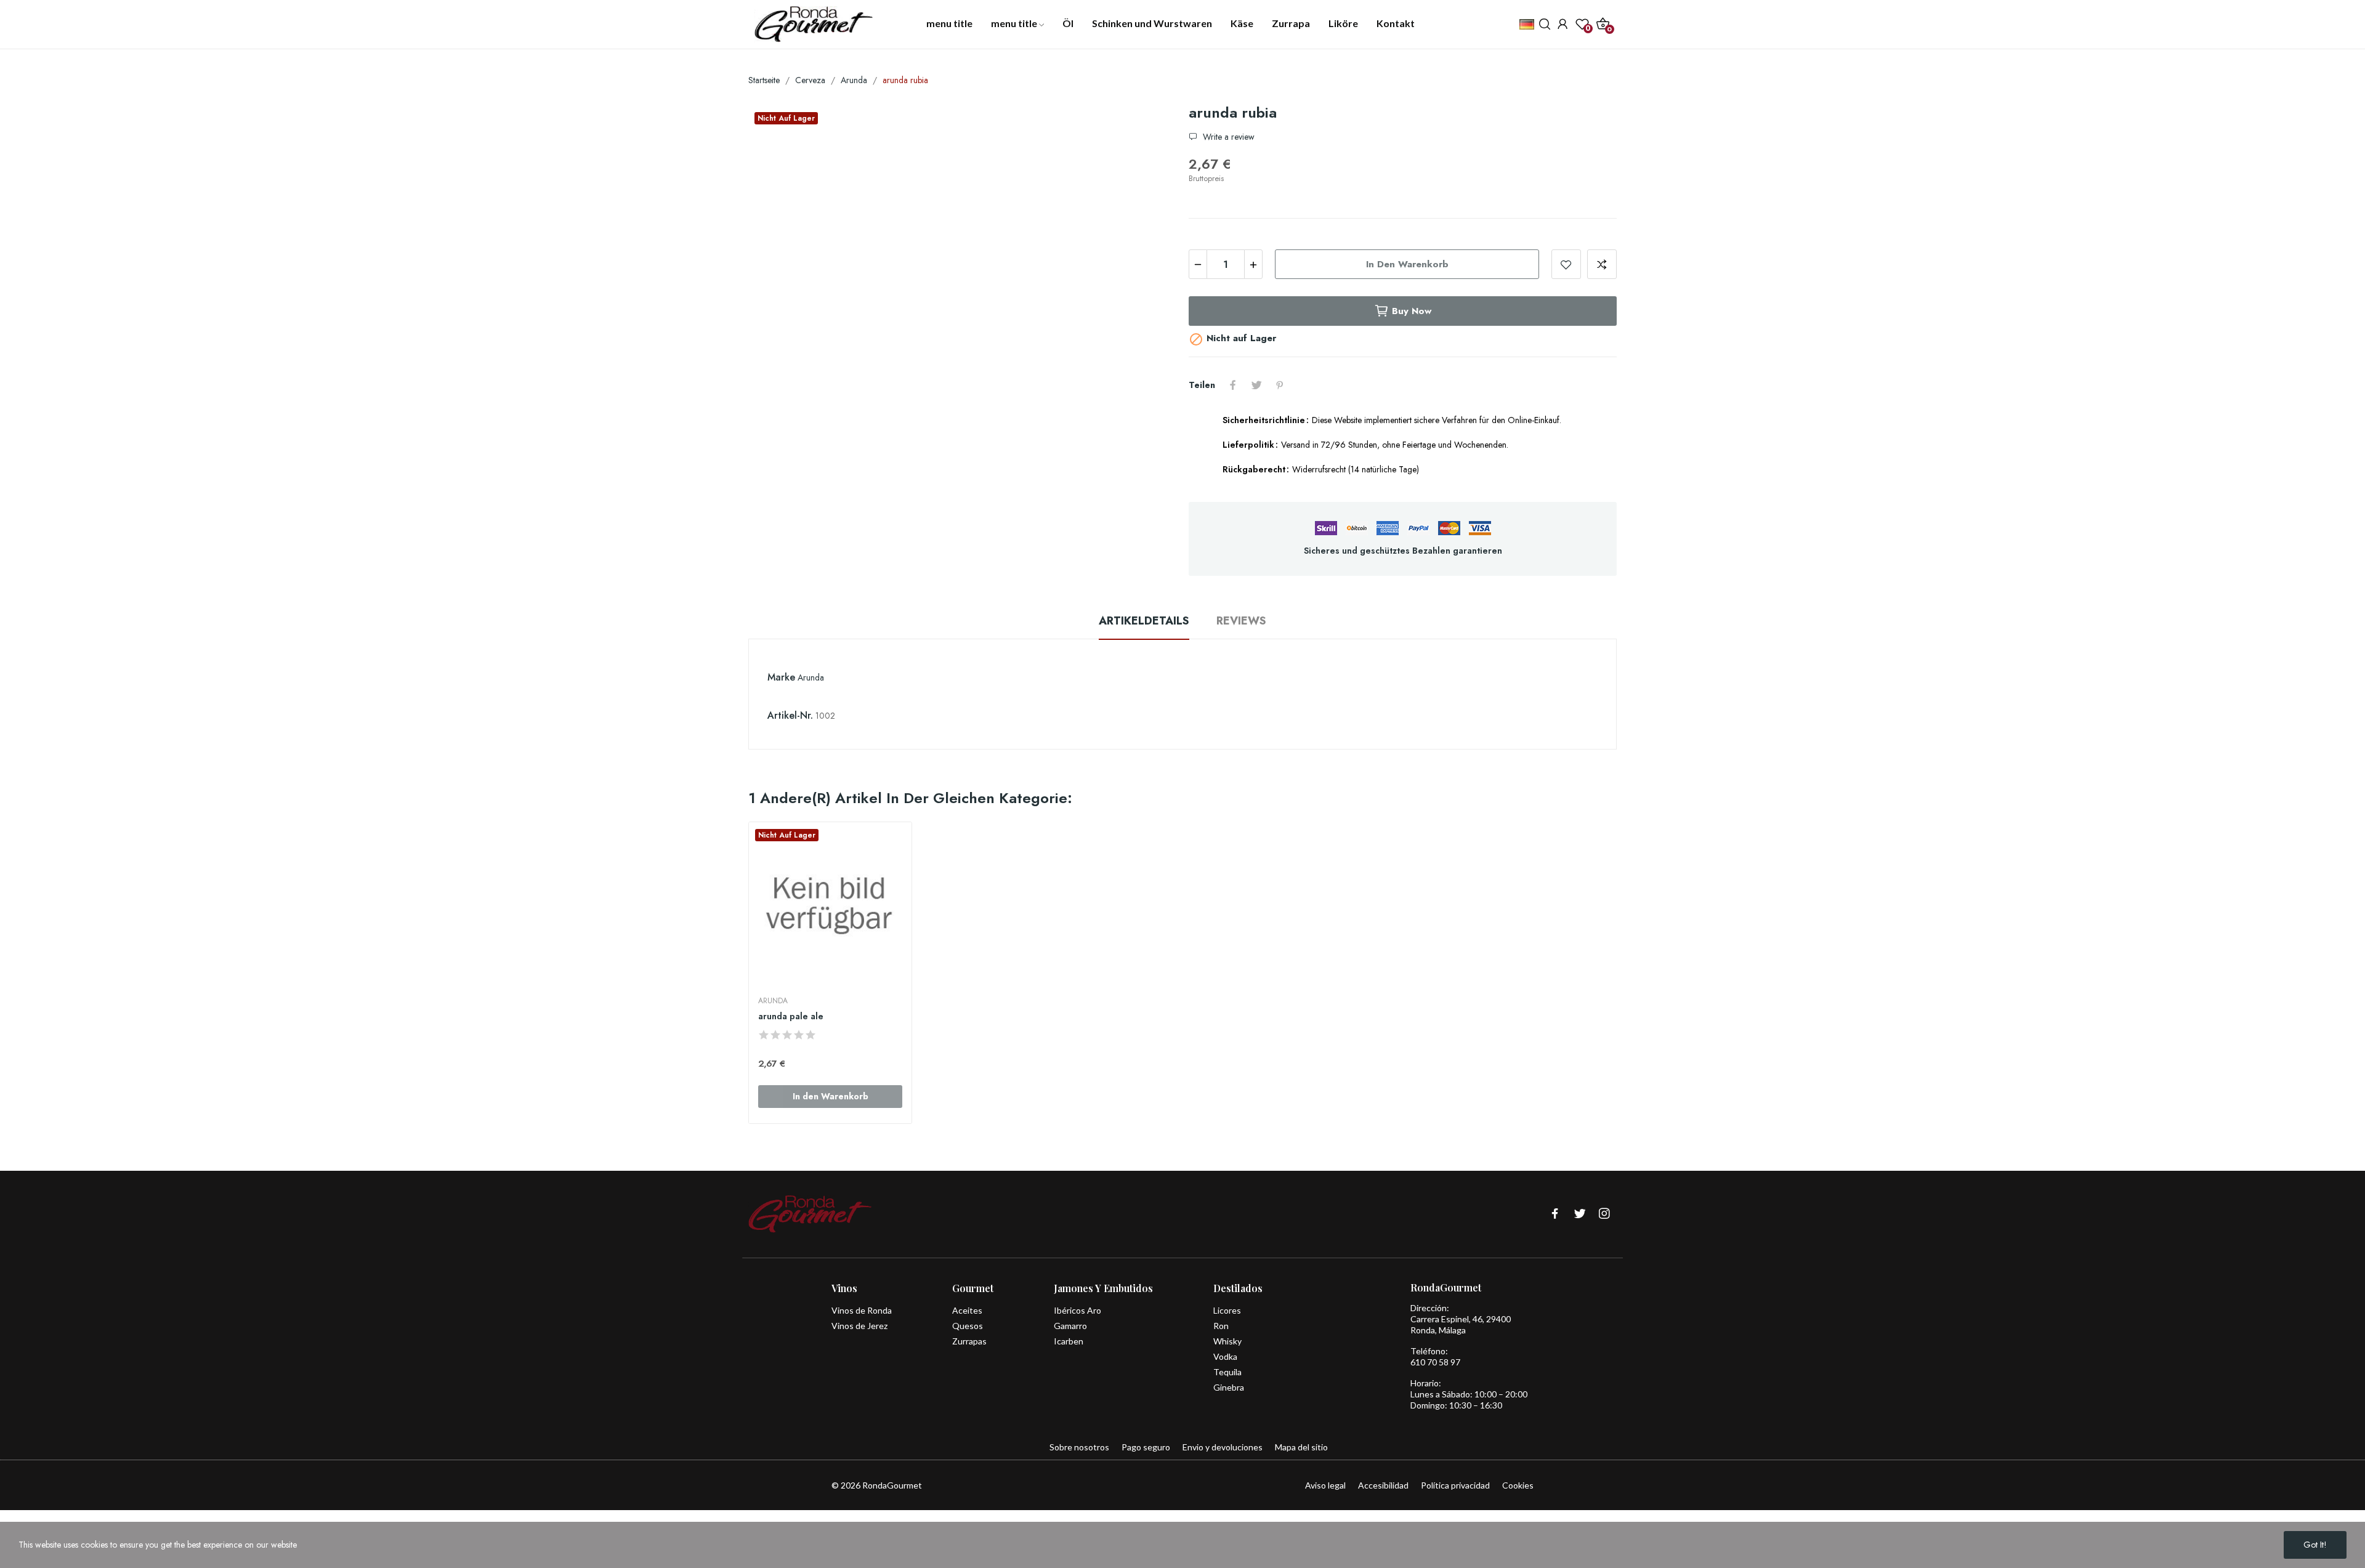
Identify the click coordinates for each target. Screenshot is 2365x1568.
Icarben (1069, 1341)
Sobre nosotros (1079, 1447)
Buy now (1412, 311)
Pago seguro (1146, 1447)
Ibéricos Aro (1077, 1310)
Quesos (968, 1326)
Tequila (1227, 1372)
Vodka (1225, 1356)
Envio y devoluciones (1223, 1447)
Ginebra (1229, 1387)
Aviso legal (1325, 1485)
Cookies (1518, 1485)
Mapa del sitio (1301, 1447)
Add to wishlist (1566, 264)
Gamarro (1070, 1326)
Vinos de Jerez (859, 1326)
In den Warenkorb (1407, 264)
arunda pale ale (791, 1016)
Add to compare (1602, 264)
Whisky (1227, 1341)
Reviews (1241, 621)
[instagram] (1604, 1214)
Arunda (811, 677)
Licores (1227, 1310)
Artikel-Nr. (790, 715)
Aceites (967, 1310)
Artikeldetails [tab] (1144, 621)
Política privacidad (1455, 1485)
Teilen (1233, 385)
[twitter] (1580, 1214)
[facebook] (1555, 1214)
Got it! (2315, 1545)
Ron (1221, 1326)
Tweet (1256, 385)
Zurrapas (969, 1341)
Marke (781, 677)
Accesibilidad (1383, 1485)
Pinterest (1280, 385)
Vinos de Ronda (862, 1310)
